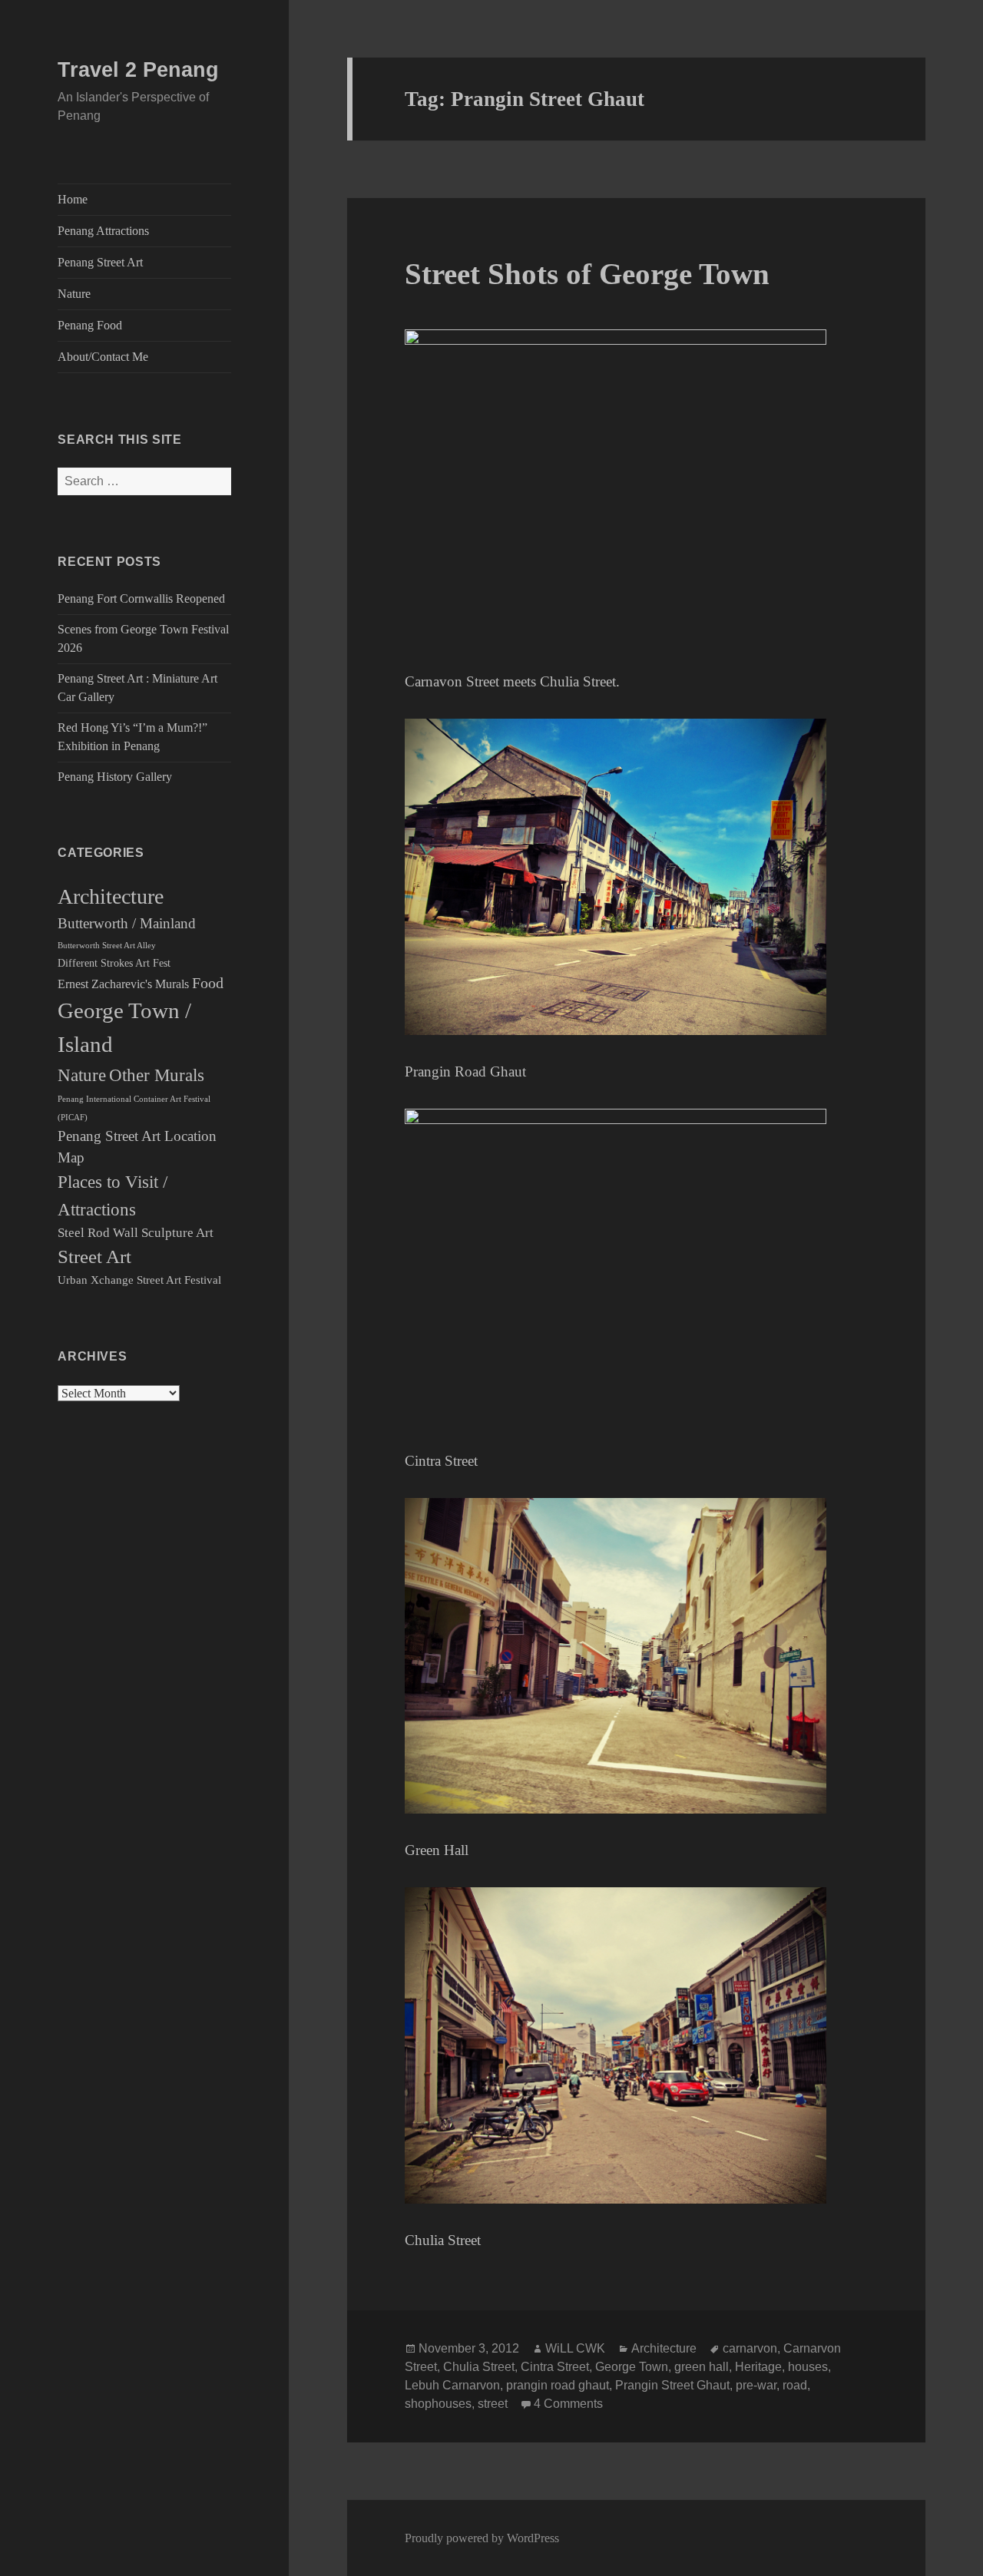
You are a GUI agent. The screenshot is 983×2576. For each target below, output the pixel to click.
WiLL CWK (575, 2348)
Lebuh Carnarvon (452, 2385)
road (795, 2385)
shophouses (438, 2404)
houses (808, 2367)
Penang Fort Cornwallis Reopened (141, 599)
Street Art (94, 1257)
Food (208, 983)
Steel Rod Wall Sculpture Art (136, 1233)
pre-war (756, 2385)
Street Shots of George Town (587, 274)
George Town (632, 2367)
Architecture (111, 896)
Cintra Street (555, 2367)
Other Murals (157, 1075)
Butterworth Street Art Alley (107, 945)
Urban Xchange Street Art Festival (139, 1280)
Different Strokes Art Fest (114, 963)
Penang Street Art (100, 262)
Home (73, 199)
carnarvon (750, 2348)
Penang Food (90, 325)
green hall (702, 2367)
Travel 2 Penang (138, 70)
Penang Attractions (103, 231)
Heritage (758, 2367)
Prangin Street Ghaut (672, 2385)
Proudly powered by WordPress (482, 2538)
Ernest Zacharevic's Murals (123, 984)
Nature (74, 294)
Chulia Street (479, 2367)
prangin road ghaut (558, 2385)
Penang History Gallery (115, 777)
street (493, 2404)
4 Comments (568, 2404)
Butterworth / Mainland (127, 924)
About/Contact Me (103, 357)
